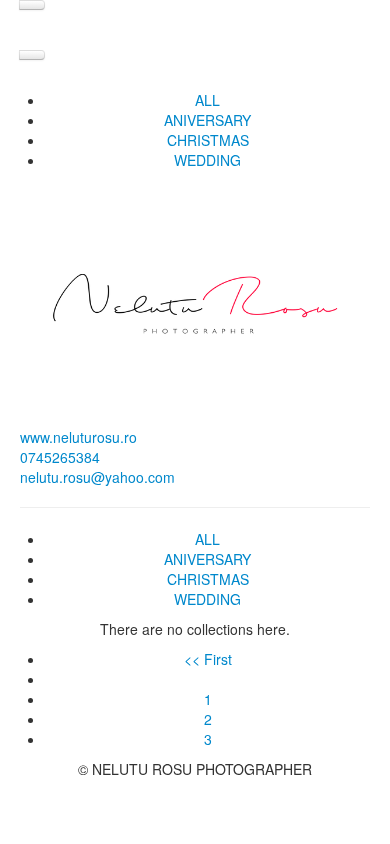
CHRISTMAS (208, 140)
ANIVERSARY (207, 120)
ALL (207, 100)
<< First (208, 659)
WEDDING (207, 160)
